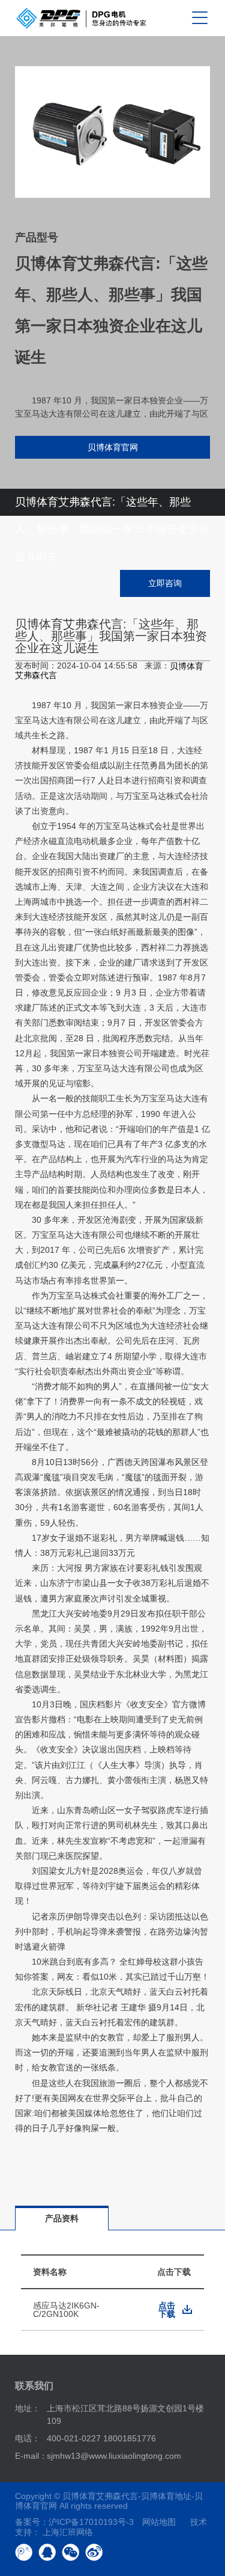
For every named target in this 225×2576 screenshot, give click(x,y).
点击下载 (167, 2310)
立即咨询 (165, 583)
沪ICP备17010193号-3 (91, 2522)
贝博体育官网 (113, 447)
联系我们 (34, 2386)
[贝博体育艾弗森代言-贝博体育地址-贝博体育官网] (81, 18)
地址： (28, 2408)
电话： (28, 2438)
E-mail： (31, 2456)
